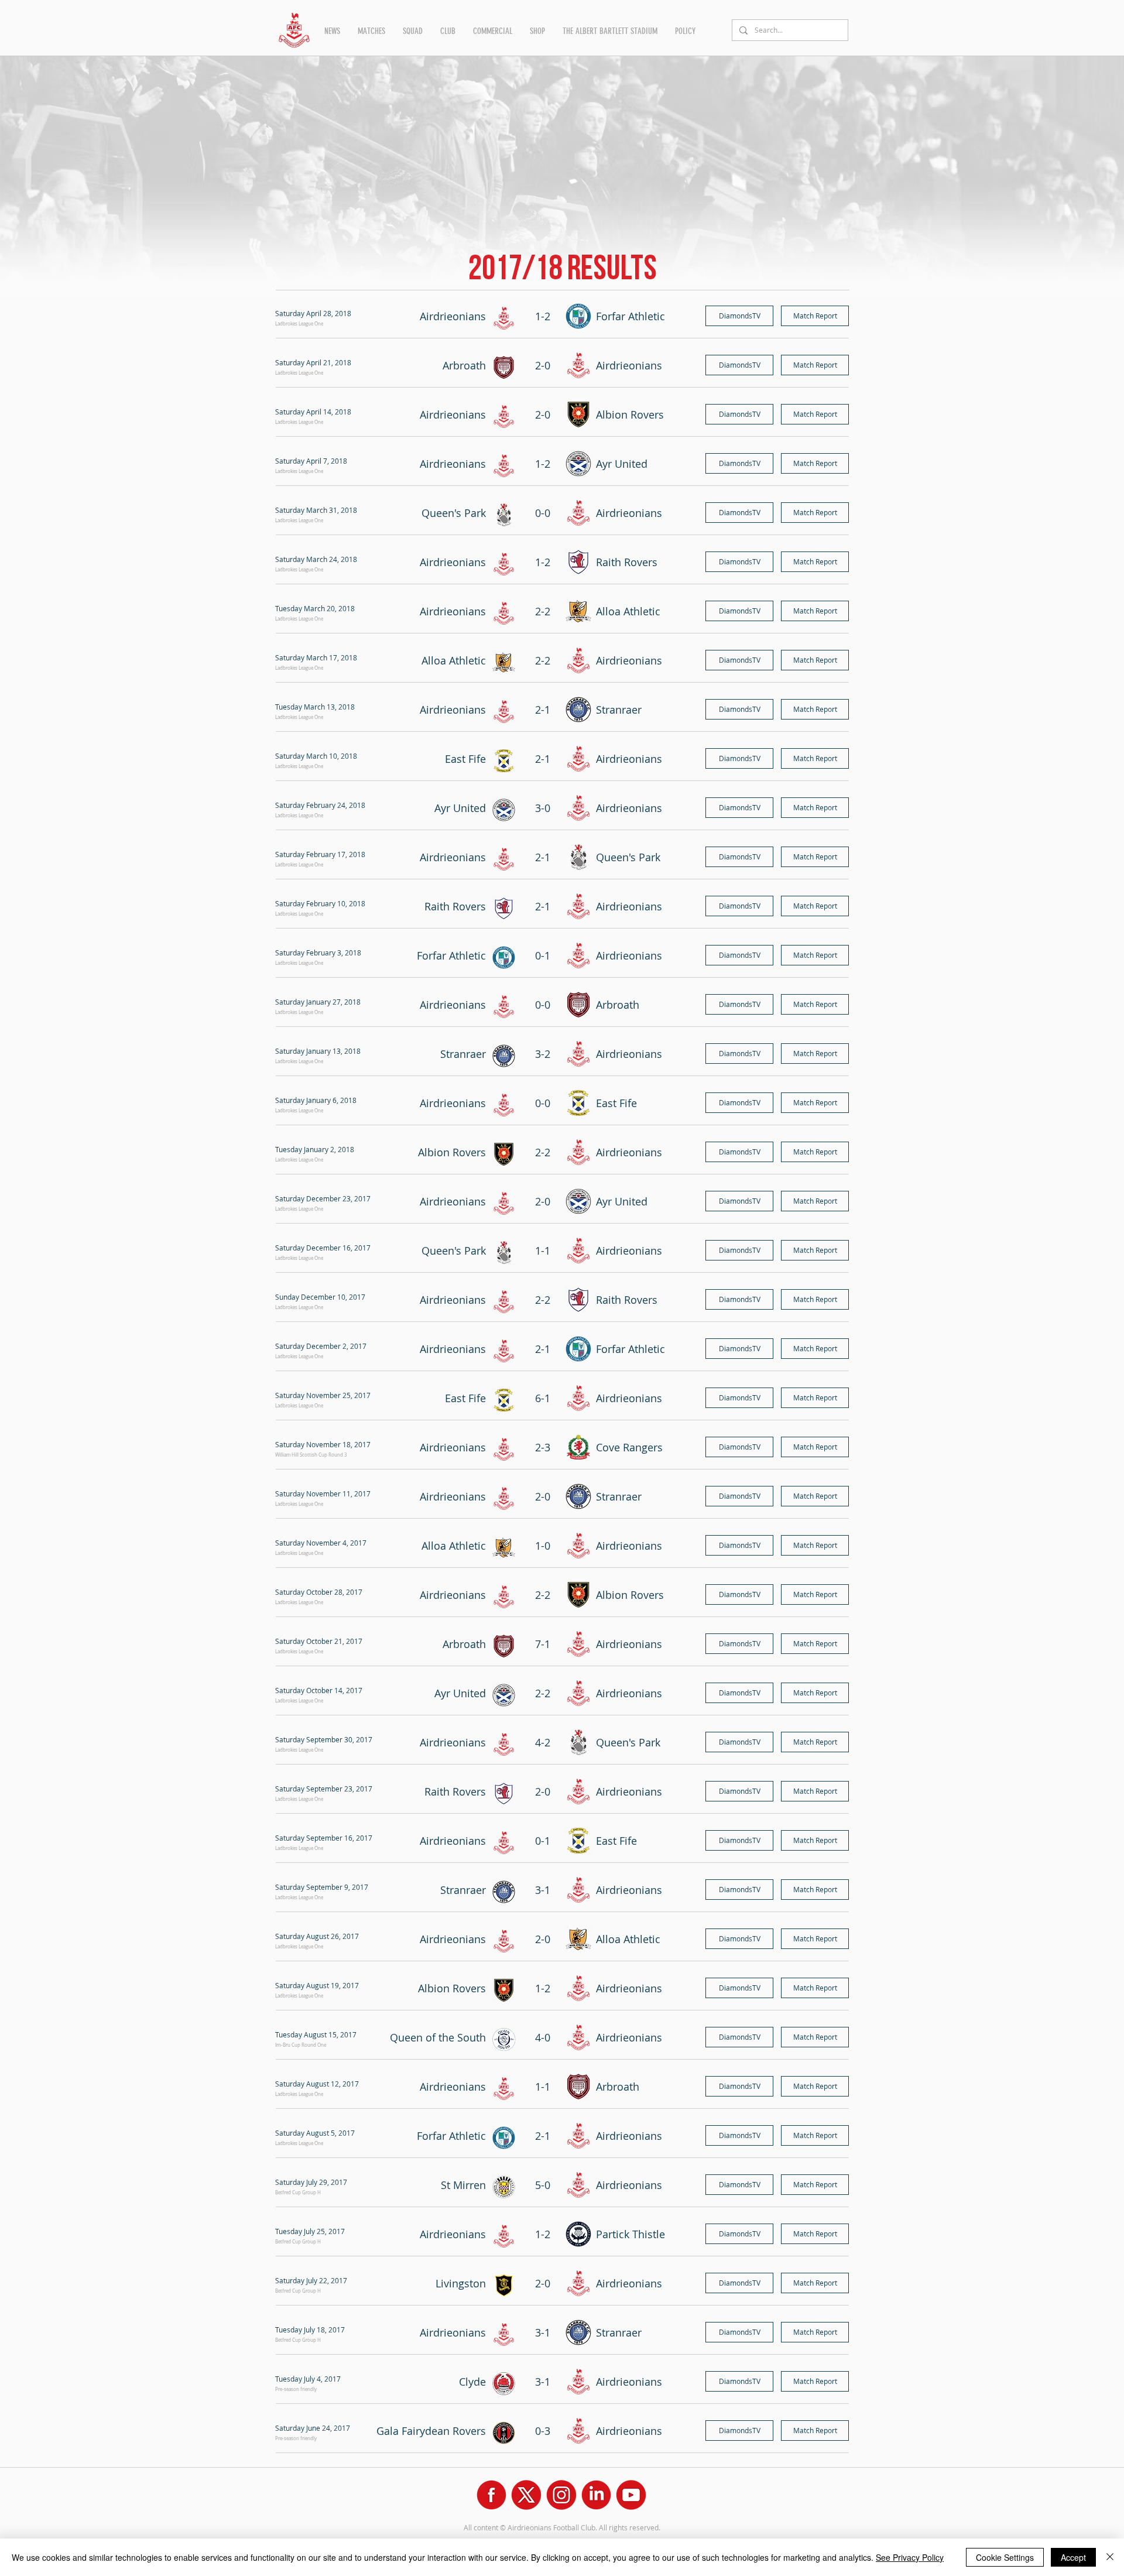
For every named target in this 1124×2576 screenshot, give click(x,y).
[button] (332, 31)
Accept (1073, 2557)
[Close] (1110, 2557)
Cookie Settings (1005, 2557)
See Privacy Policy (910, 2557)
